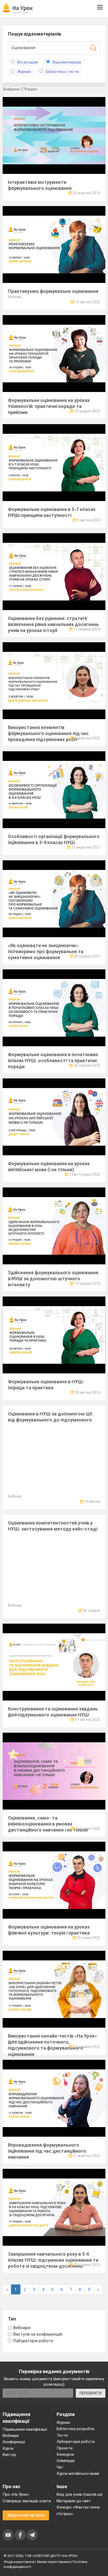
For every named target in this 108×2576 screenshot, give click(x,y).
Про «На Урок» (16, 2494)
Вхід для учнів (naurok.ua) (80, 2494)
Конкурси (65, 2454)
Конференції (14, 2442)
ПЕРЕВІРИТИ (91, 2393)
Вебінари (22, 2328)
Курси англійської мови (78, 2473)
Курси (8, 2448)
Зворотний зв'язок (26, 2515)
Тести (62, 2435)
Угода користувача (19, 2562)
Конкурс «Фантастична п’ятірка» (78, 2510)
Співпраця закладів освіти (27, 2501)
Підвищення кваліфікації (25, 2429)
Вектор (9, 2455)
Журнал (63, 2423)
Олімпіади (66, 2461)
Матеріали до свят (74, 2501)
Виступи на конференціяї (38, 2334)
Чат (60, 2467)
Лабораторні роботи (33, 2341)
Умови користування (53, 2562)
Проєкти (65, 2448)
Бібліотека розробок (76, 2429)
